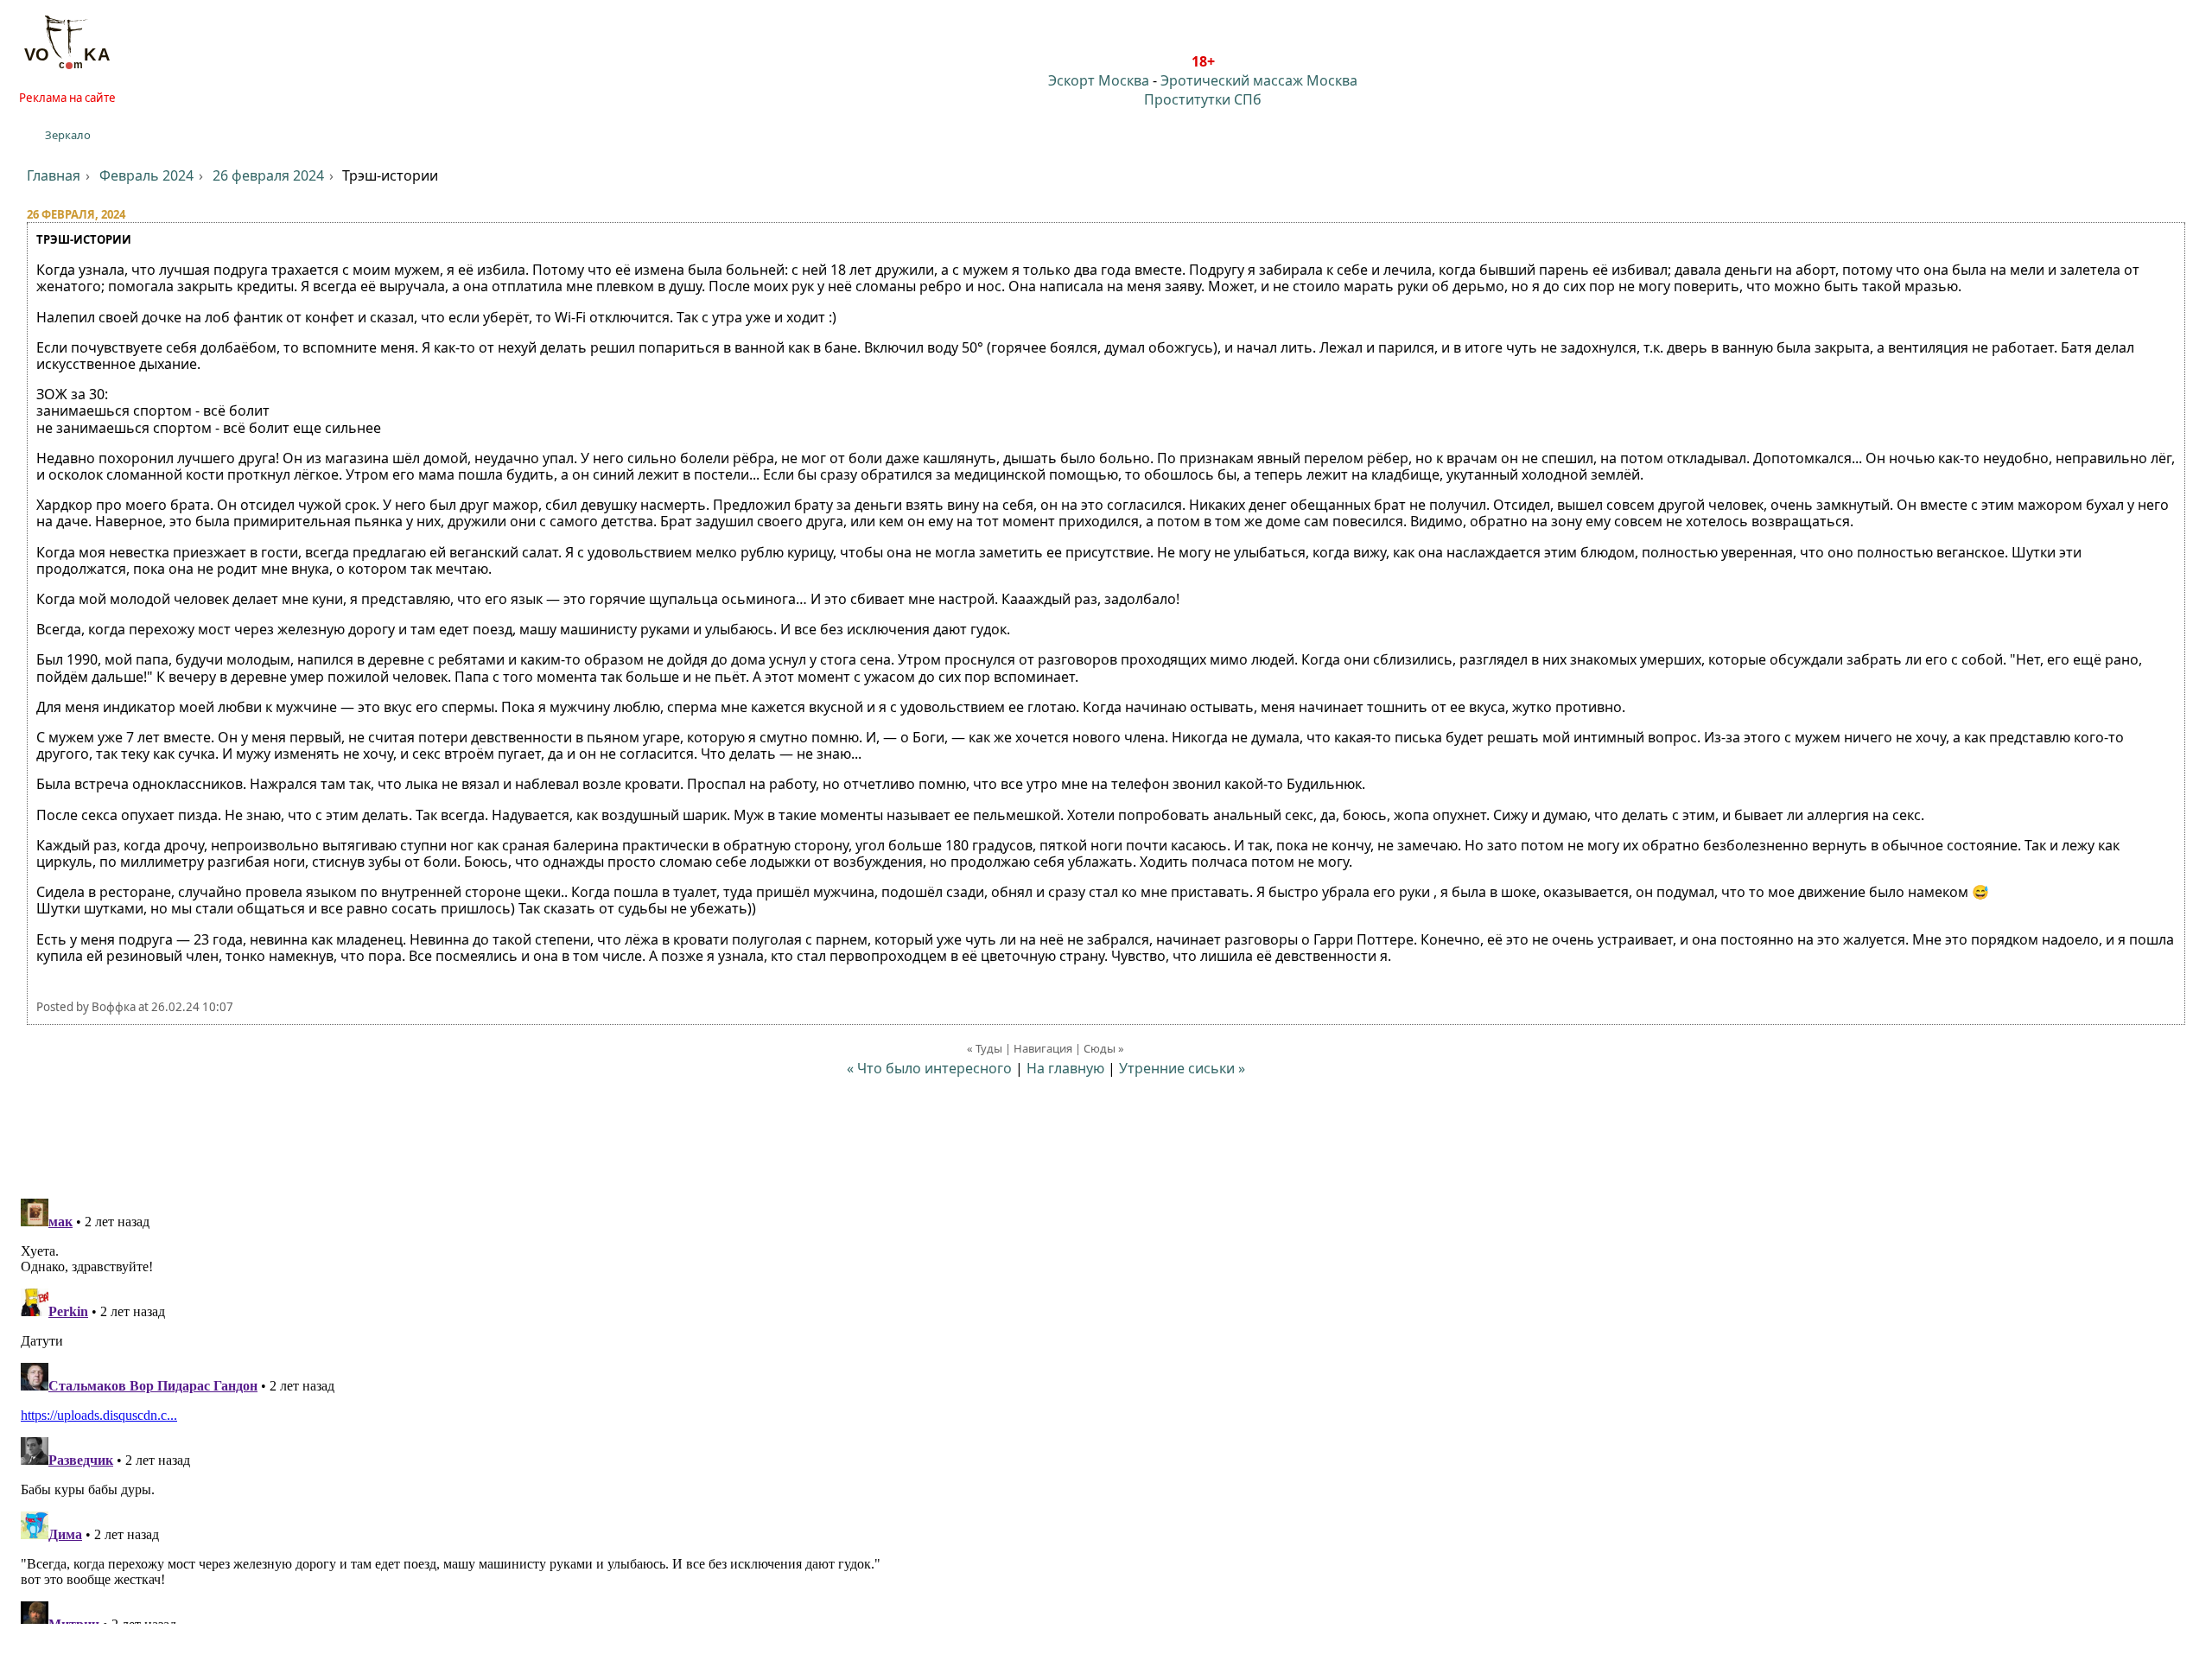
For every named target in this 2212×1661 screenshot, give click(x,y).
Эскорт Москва (1099, 80)
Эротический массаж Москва (1259, 80)
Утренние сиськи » (1182, 1068)
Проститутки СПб (1203, 99)
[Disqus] (1106, 1408)
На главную (1065, 1068)
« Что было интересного (929, 1068)
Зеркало (68, 135)
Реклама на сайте (67, 98)
